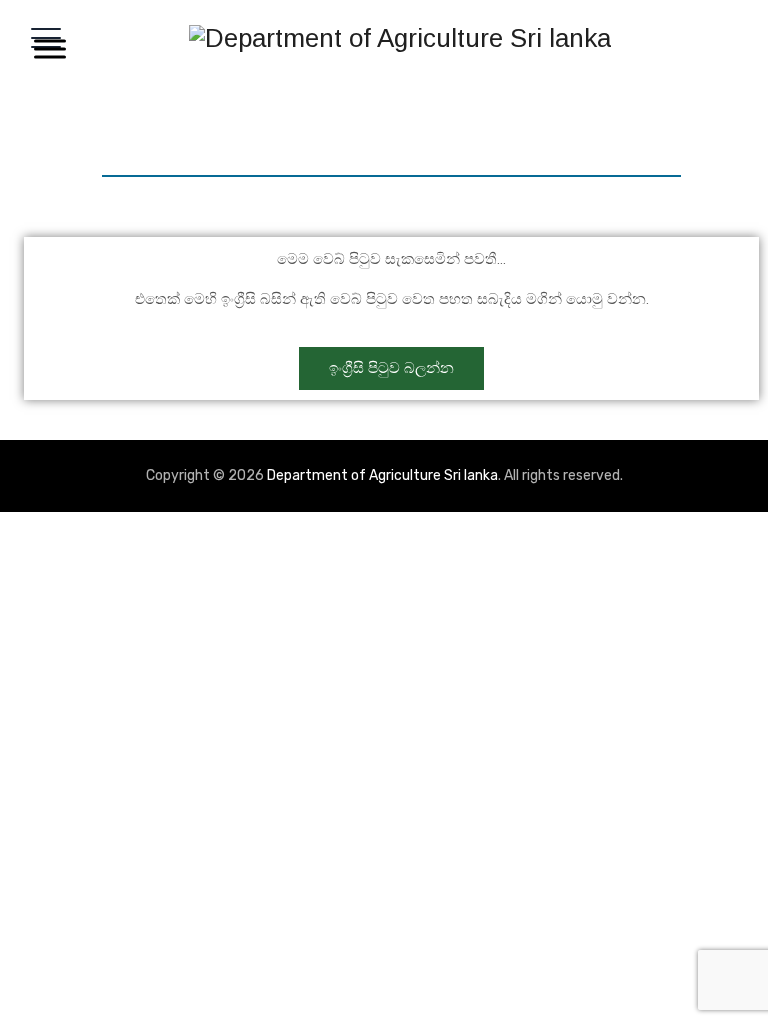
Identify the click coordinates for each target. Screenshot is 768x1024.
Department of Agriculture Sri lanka (382, 475)
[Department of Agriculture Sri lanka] (400, 37)
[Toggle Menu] (46, 48)
